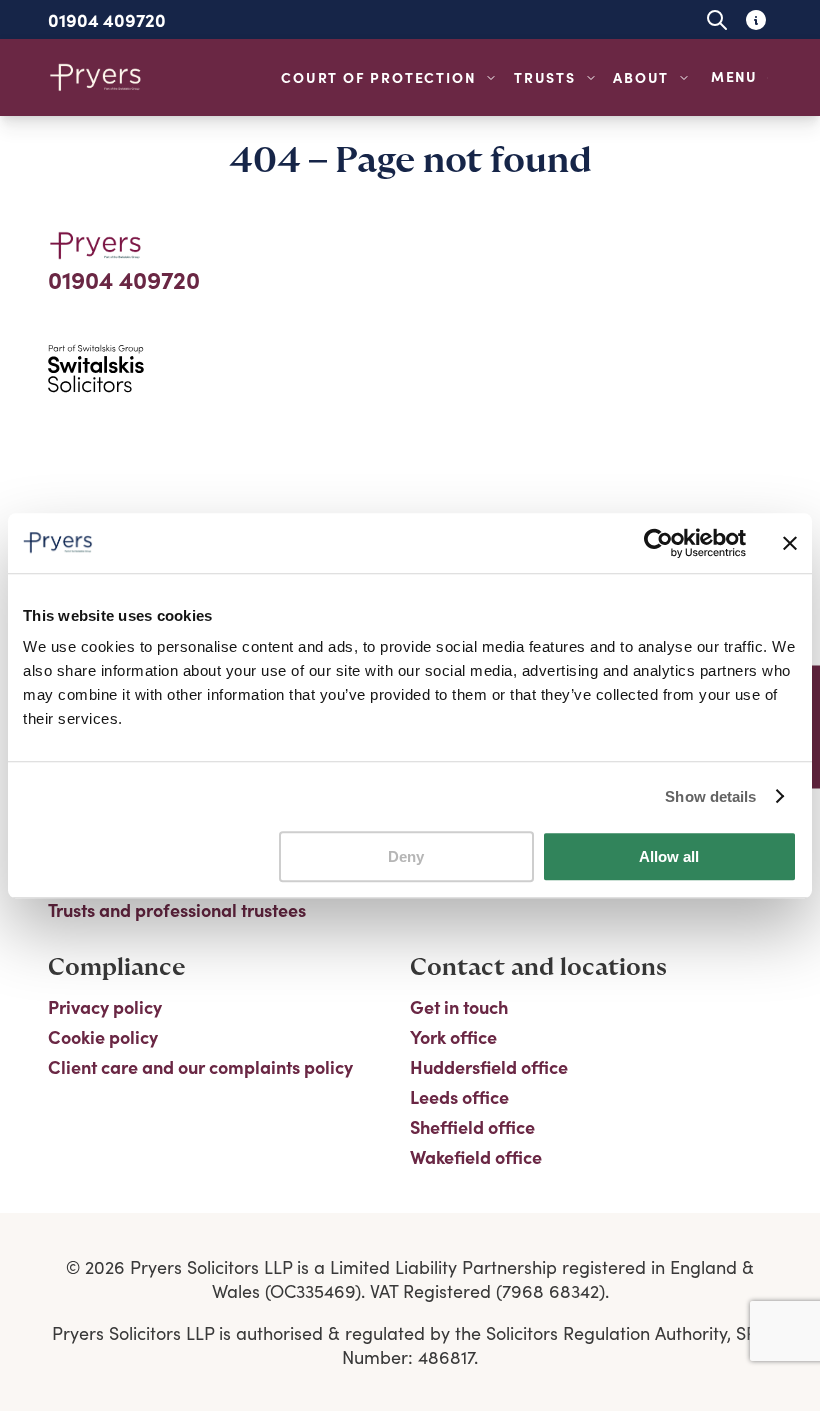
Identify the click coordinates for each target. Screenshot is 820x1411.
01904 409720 (107, 20)
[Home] (96, 77)
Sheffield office (472, 1127)
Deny (406, 856)
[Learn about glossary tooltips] (755, 19)
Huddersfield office (489, 1067)
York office (453, 1037)
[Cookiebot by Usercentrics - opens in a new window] (658, 543)
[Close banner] (790, 543)
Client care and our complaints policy (200, 1067)
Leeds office (459, 1097)
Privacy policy (105, 1007)
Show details (710, 796)
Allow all (669, 856)
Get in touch (459, 1007)
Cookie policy (103, 1037)
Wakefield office (476, 1157)
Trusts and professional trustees (177, 910)
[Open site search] (716, 19)
